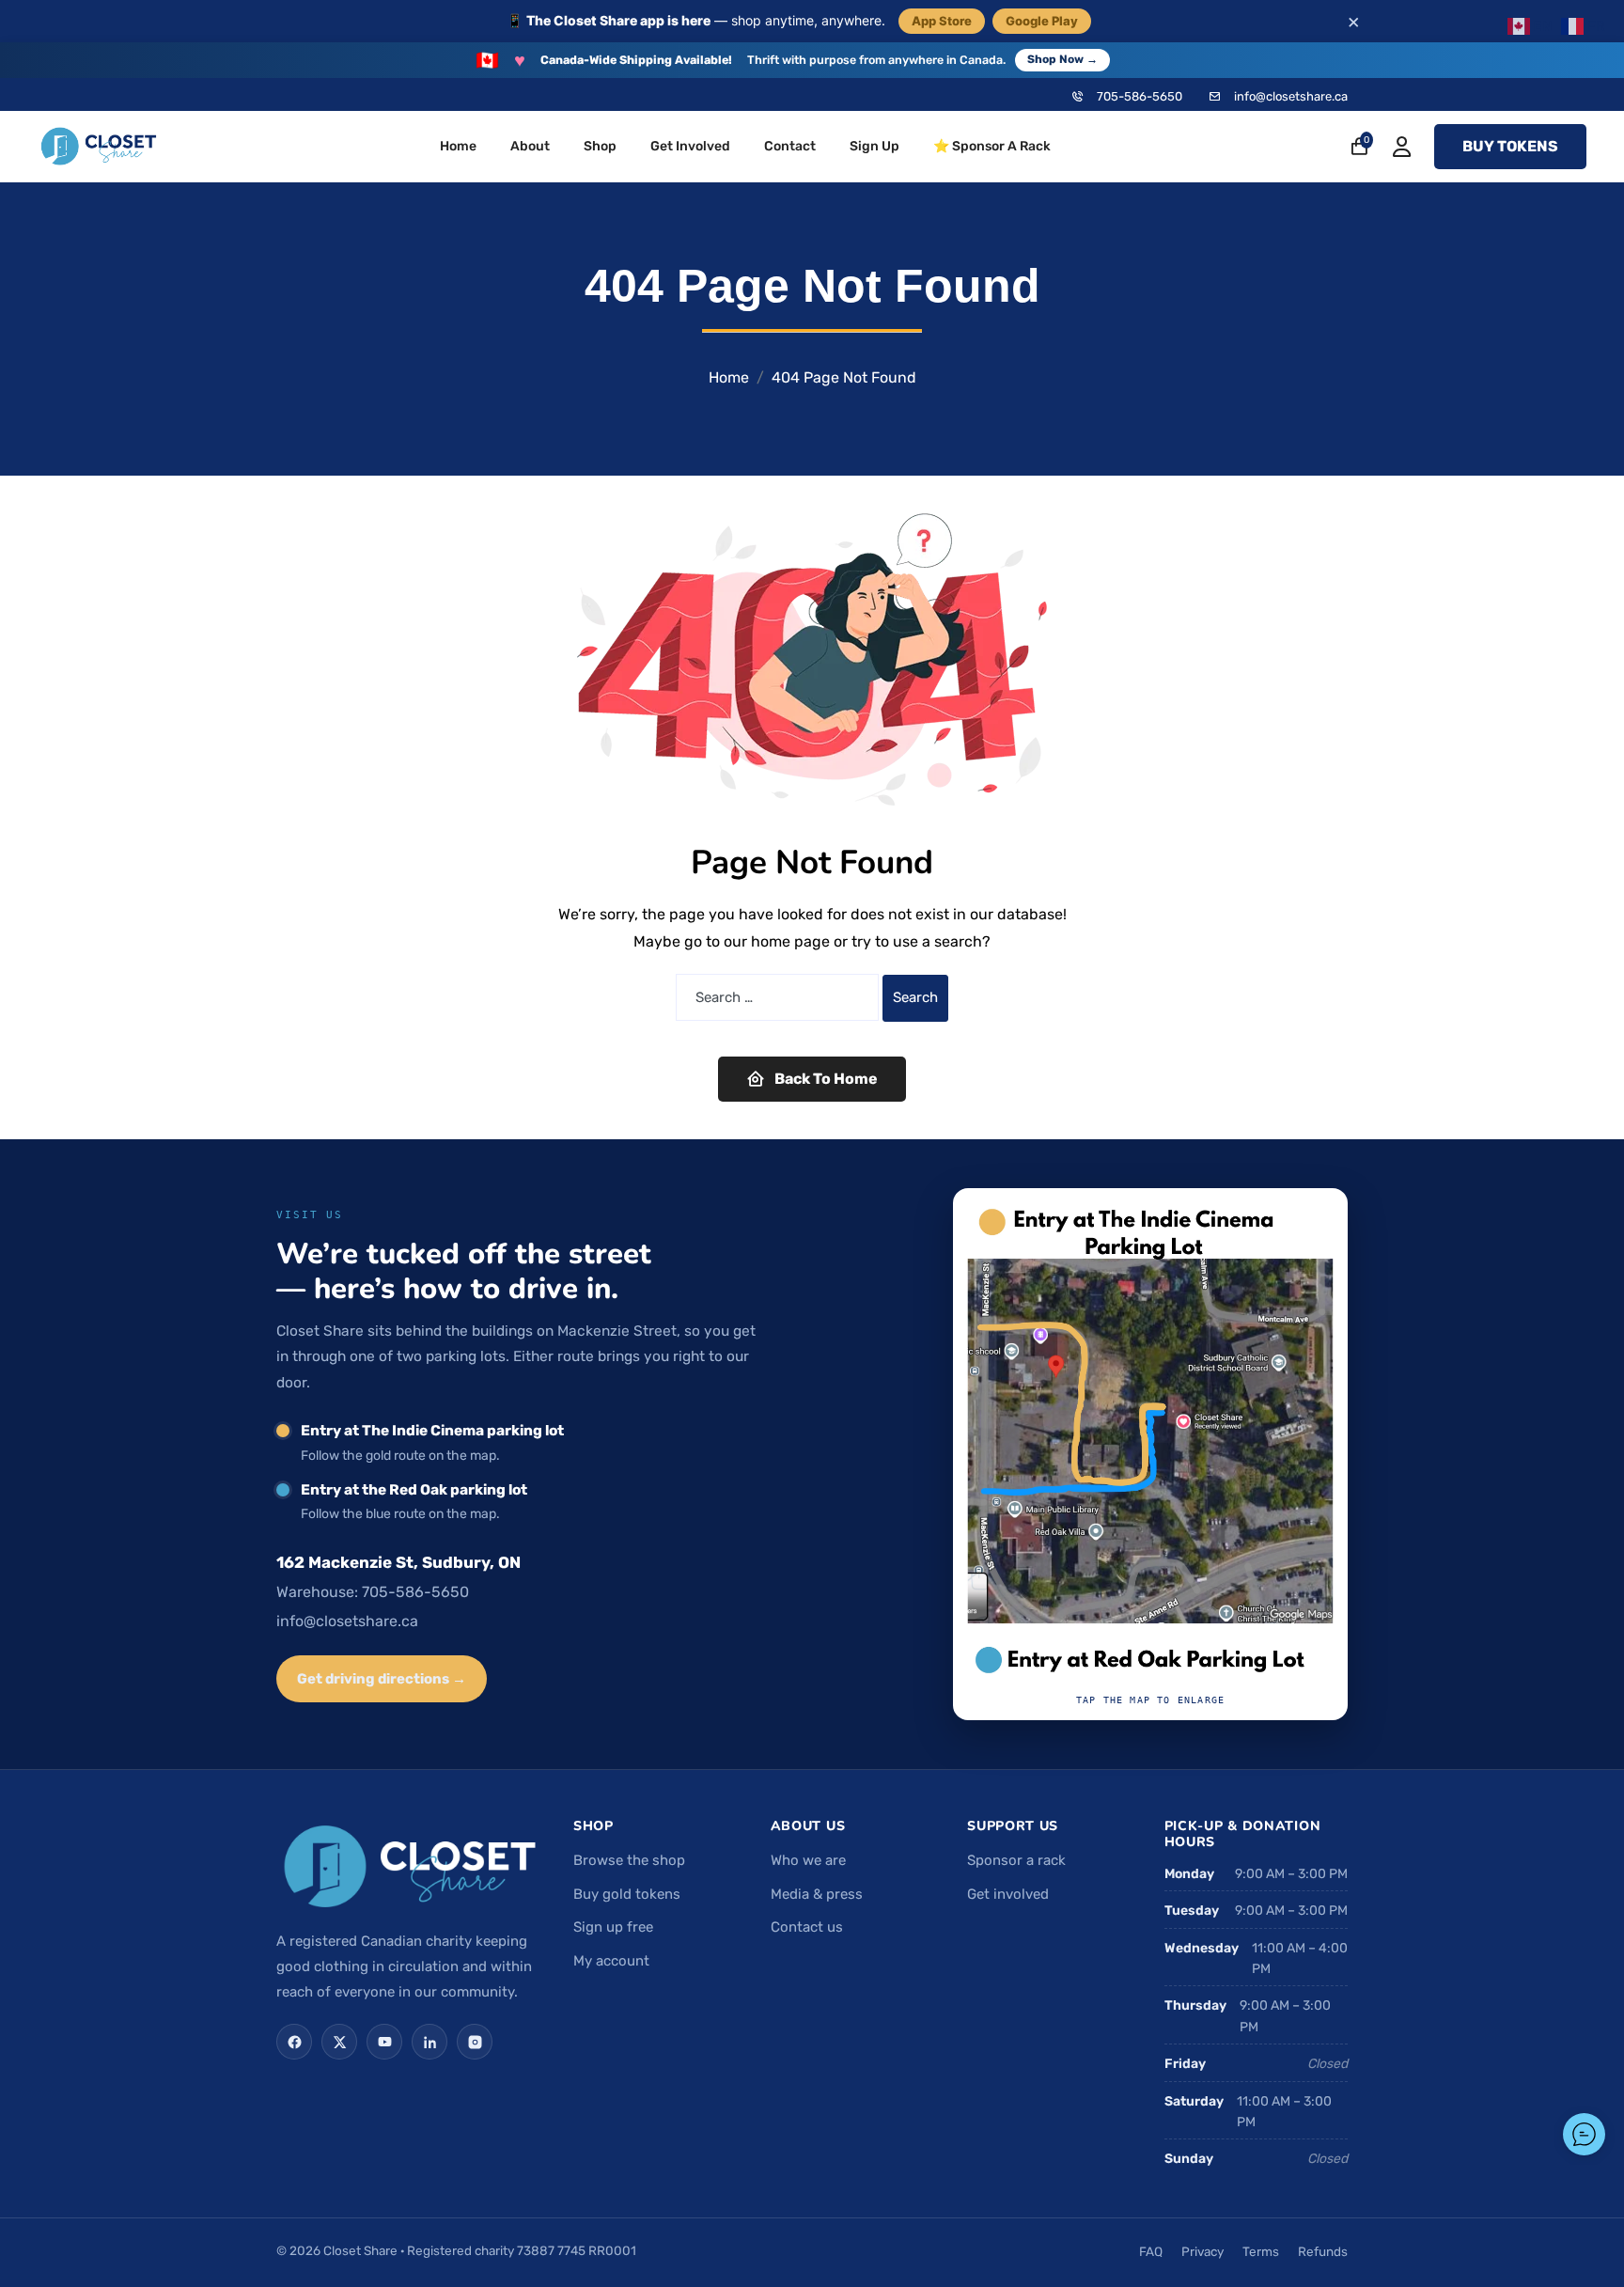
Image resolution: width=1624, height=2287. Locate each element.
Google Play (1042, 21)
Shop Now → (1062, 59)
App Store (942, 21)
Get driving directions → (382, 1679)
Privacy (1202, 2251)
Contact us (807, 1927)
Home (458, 146)
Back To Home (826, 1079)
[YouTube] (384, 2042)
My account (611, 1961)
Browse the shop (629, 1860)
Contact (790, 146)
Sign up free (613, 1927)
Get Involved (690, 146)
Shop (600, 146)
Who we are (808, 1860)
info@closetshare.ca (1291, 96)
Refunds (1323, 2251)
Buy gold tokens (627, 1894)
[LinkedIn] (429, 2042)
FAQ (1151, 2251)
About (530, 146)
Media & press (817, 1894)
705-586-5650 (1140, 96)
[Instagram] (475, 2042)
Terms (1261, 2251)
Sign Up (874, 146)
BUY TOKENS (1510, 146)
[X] (339, 2042)
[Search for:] (777, 997)
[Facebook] (294, 2042)
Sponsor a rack (1016, 1860)
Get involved (1008, 1894)
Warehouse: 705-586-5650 (373, 1592)
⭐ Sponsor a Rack (992, 146)
